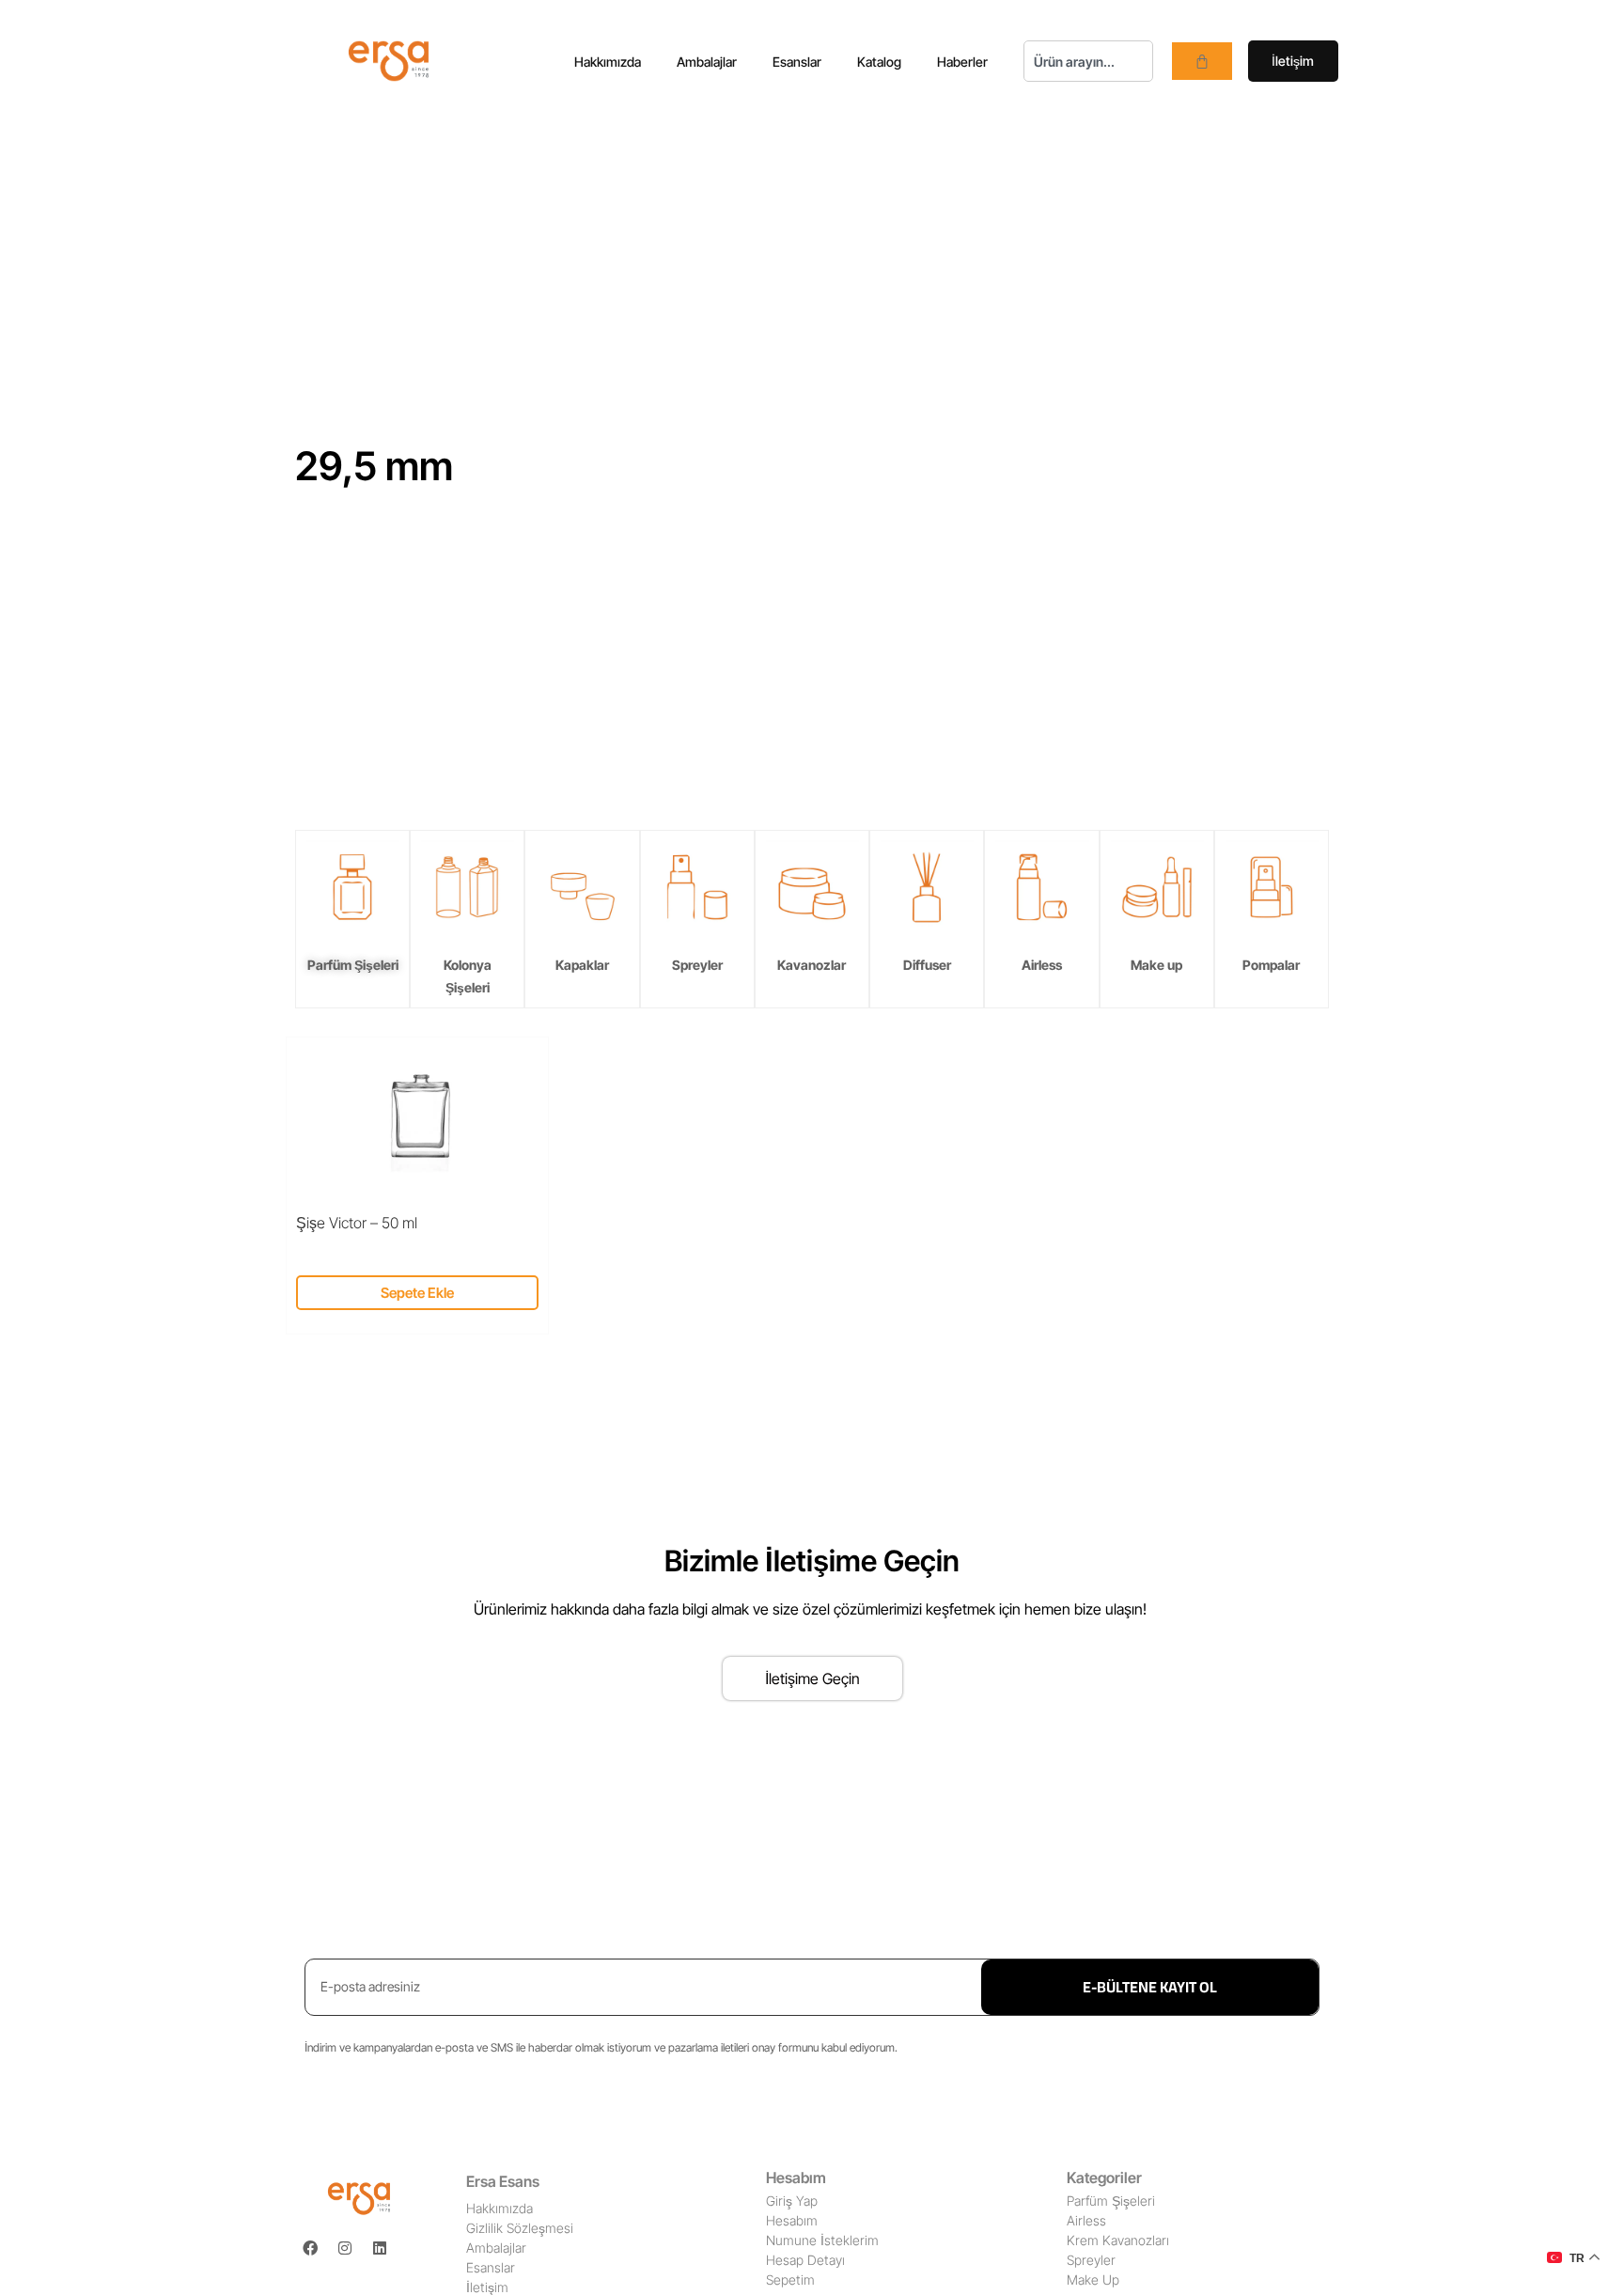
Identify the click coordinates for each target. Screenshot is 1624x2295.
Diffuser (927, 965)
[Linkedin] (380, 2248)
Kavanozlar (812, 965)
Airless (1042, 965)
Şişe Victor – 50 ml (357, 1223)
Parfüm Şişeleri (353, 965)
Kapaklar (582, 965)
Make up (1156, 965)
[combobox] (1088, 61)
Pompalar (1271, 965)
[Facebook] (310, 2248)
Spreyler (697, 965)
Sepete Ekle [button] (417, 1293)
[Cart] (1202, 61)
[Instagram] (345, 2248)
